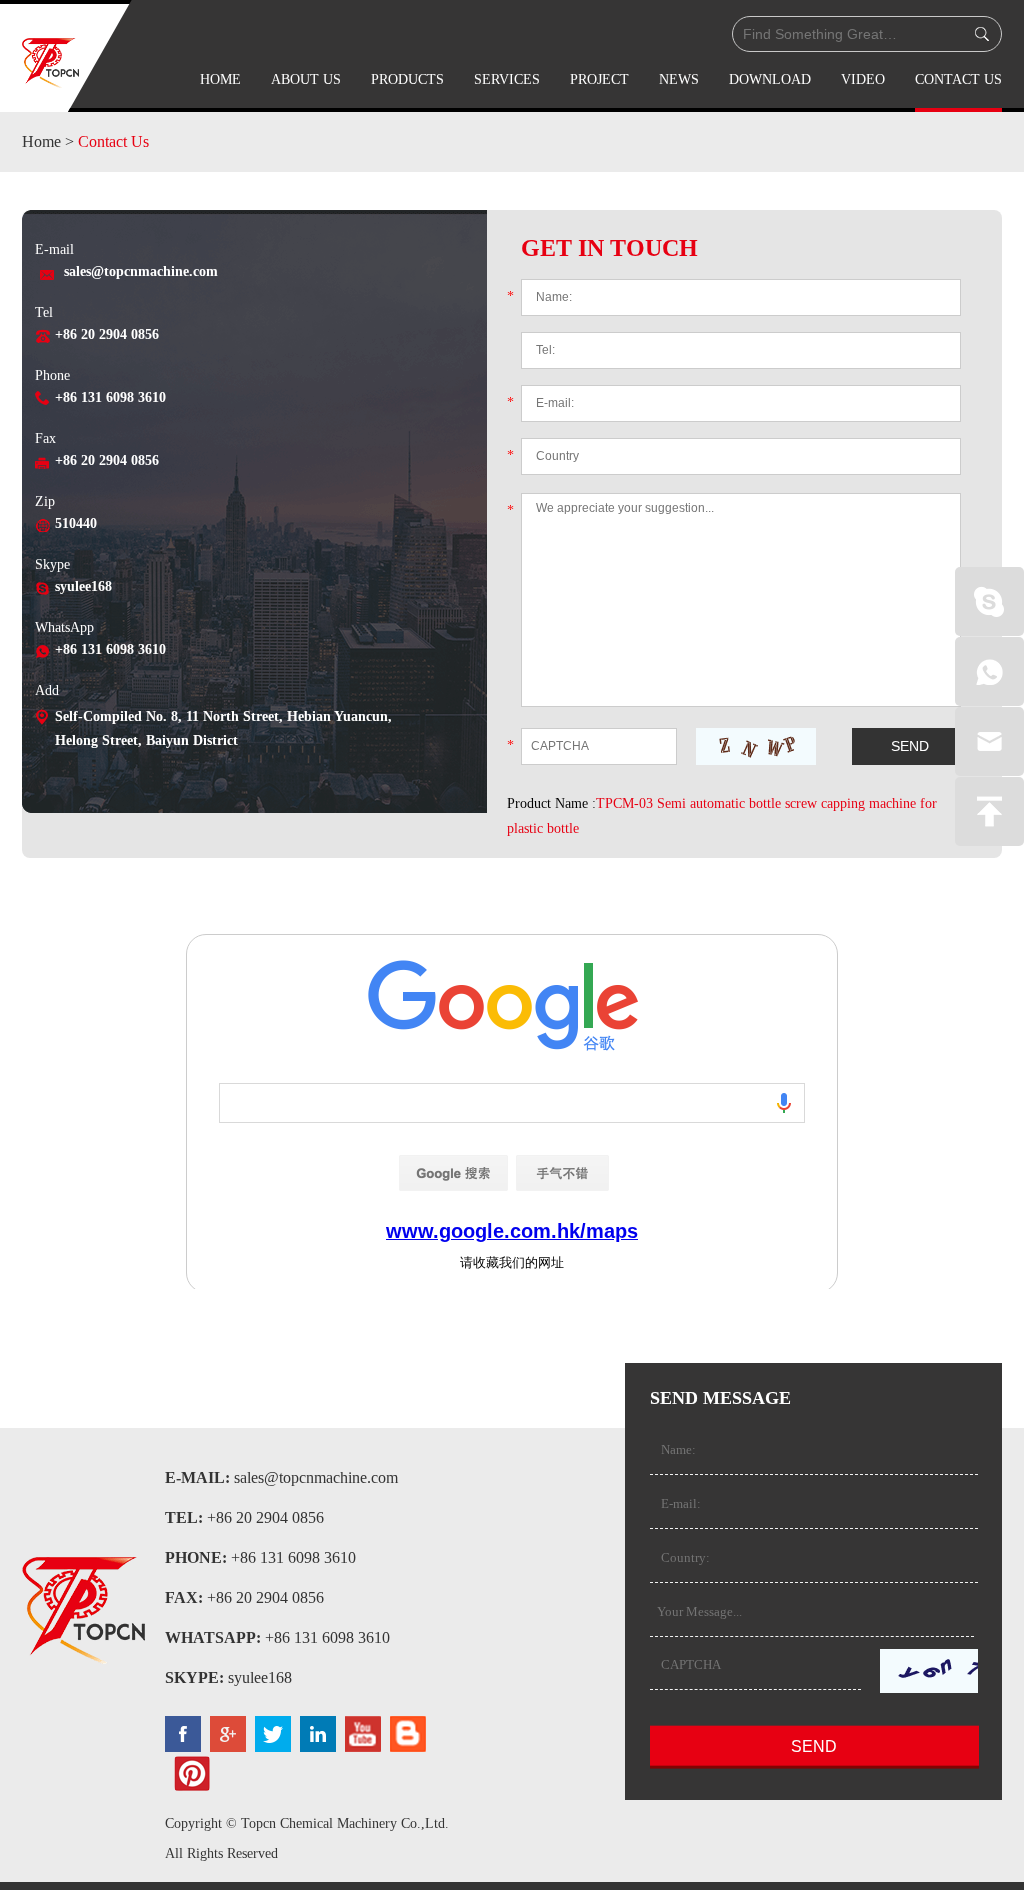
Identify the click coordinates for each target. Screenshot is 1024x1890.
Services (507, 79)
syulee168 (83, 586)
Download (770, 79)
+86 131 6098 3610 (110, 649)
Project (599, 79)
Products (407, 79)
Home (220, 79)
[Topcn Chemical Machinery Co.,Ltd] (50, 63)
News (679, 79)
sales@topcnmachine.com (141, 271)
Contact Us (958, 79)
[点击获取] (756, 746)
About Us (306, 79)
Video (863, 79)
